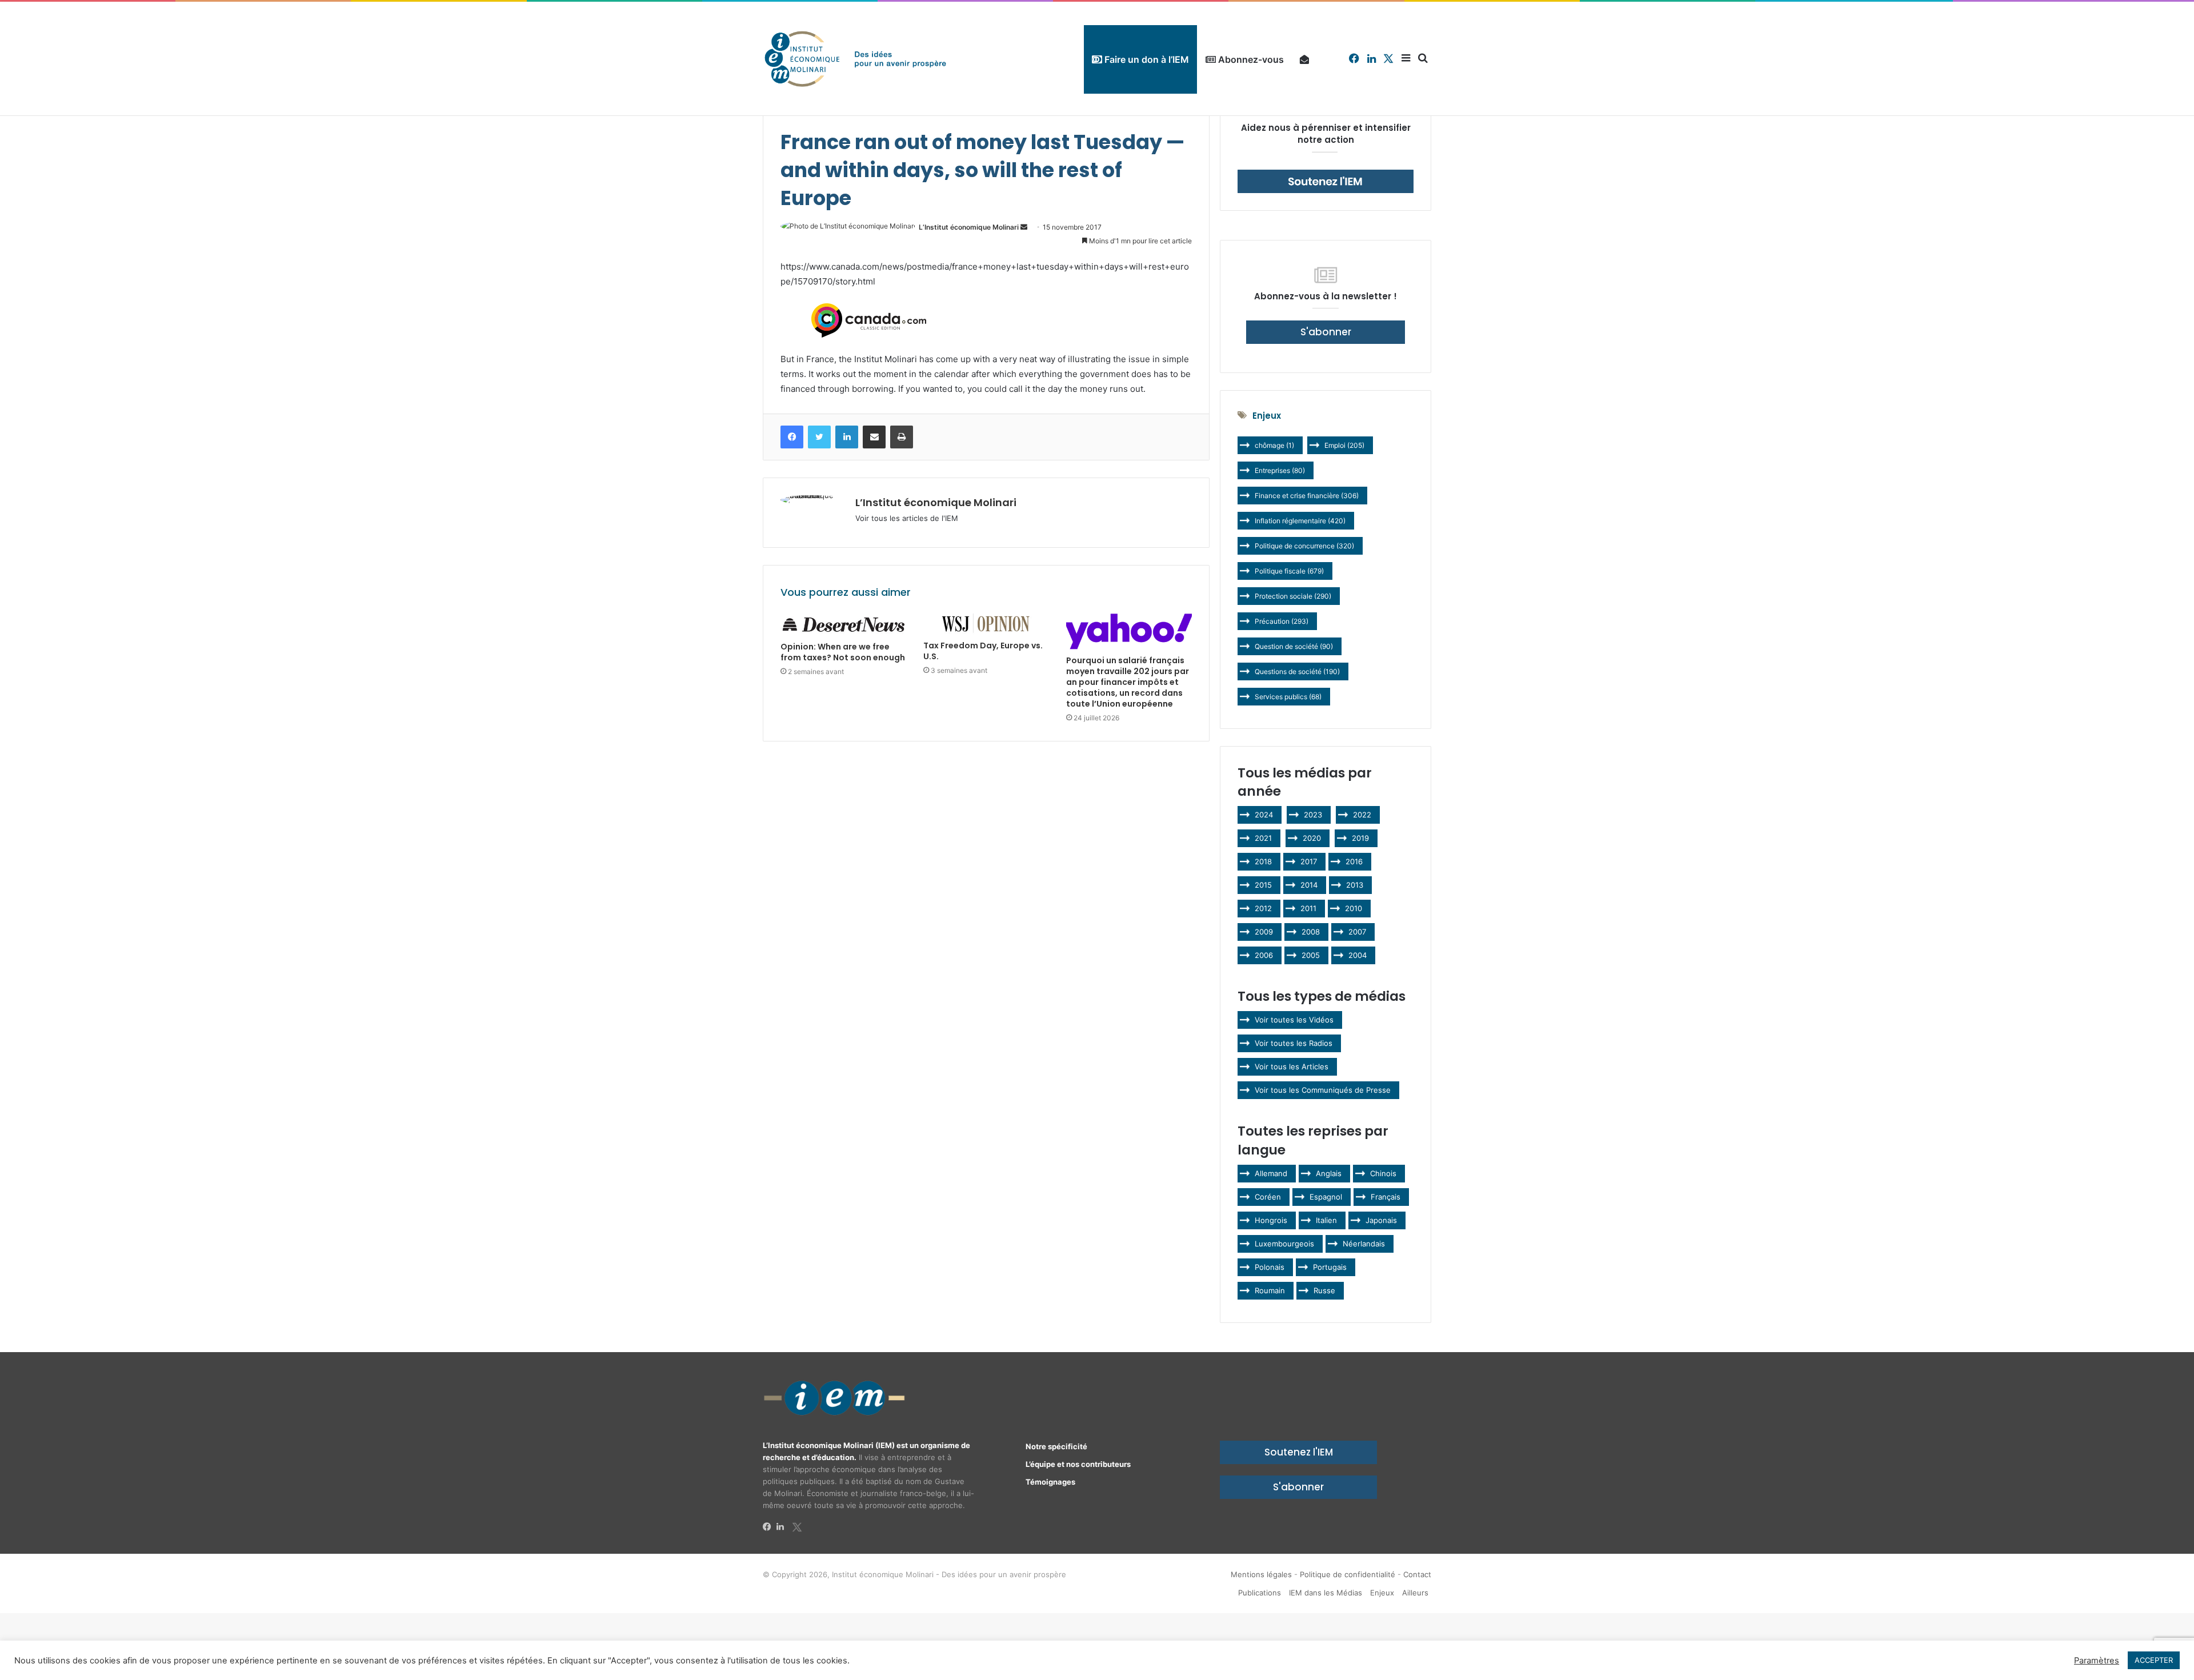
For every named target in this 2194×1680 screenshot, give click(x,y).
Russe (1324, 1290)
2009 (1264, 932)
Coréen (1268, 1197)
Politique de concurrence (1304, 546)
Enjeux (1382, 1593)
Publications (1260, 1593)
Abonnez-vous (1250, 59)
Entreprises (1280, 470)
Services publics (1288, 697)
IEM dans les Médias (1326, 1593)
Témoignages (1050, 1482)
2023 (1313, 815)
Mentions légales (1261, 1574)
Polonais (1270, 1267)
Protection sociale (1293, 596)
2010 (1354, 908)
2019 (1360, 838)
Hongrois (1271, 1220)
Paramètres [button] (2097, 1661)
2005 (1311, 955)
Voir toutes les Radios (1294, 1043)
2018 (1263, 861)
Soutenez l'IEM (1299, 1452)
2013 (1355, 885)
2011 (1308, 908)
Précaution (1282, 621)
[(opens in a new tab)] (843, 625)
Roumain (1270, 1290)
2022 (1362, 815)
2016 (1354, 861)
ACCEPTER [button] (2154, 1660)
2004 (1358, 955)
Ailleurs (1415, 1593)
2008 (1311, 932)
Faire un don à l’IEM (1146, 59)
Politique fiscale (1289, 571)
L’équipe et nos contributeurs (1078, 1464)
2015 (1263, 885)
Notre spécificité (1056, 1446)
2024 (1264, 815)
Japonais (1381, 1220)
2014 (1309, 885)
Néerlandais (1364, 1244)
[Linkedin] (783, 1527)
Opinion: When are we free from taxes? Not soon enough (843, 652)
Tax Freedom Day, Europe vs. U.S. (983, 651)
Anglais (1329, 1173)
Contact (1417, 1574)
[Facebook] (770, 1527)
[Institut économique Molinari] (855, 59)
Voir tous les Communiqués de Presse (1323, 1090)
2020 (1312, 838)
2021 (1263, 838)
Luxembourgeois (1284, 1244)
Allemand (1271, 1173)
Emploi (1344, 445)
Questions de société (1297, 671)
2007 (1357, 932)
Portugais (1330, 1267)
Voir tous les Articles (1292, 1066)
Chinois (1383, 1173)
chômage (1274, 445)
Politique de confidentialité (1348, 1574)
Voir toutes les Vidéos (1294, 1020)
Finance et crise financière (1307, 496)
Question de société (1294, 646)
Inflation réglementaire (1300, 521)
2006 (1264, 955)
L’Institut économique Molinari (969, 227)
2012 (1263, 908)
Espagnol (1326, 1197)
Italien (1326, 1220)
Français (1386, 1197)
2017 (1309, 861)
